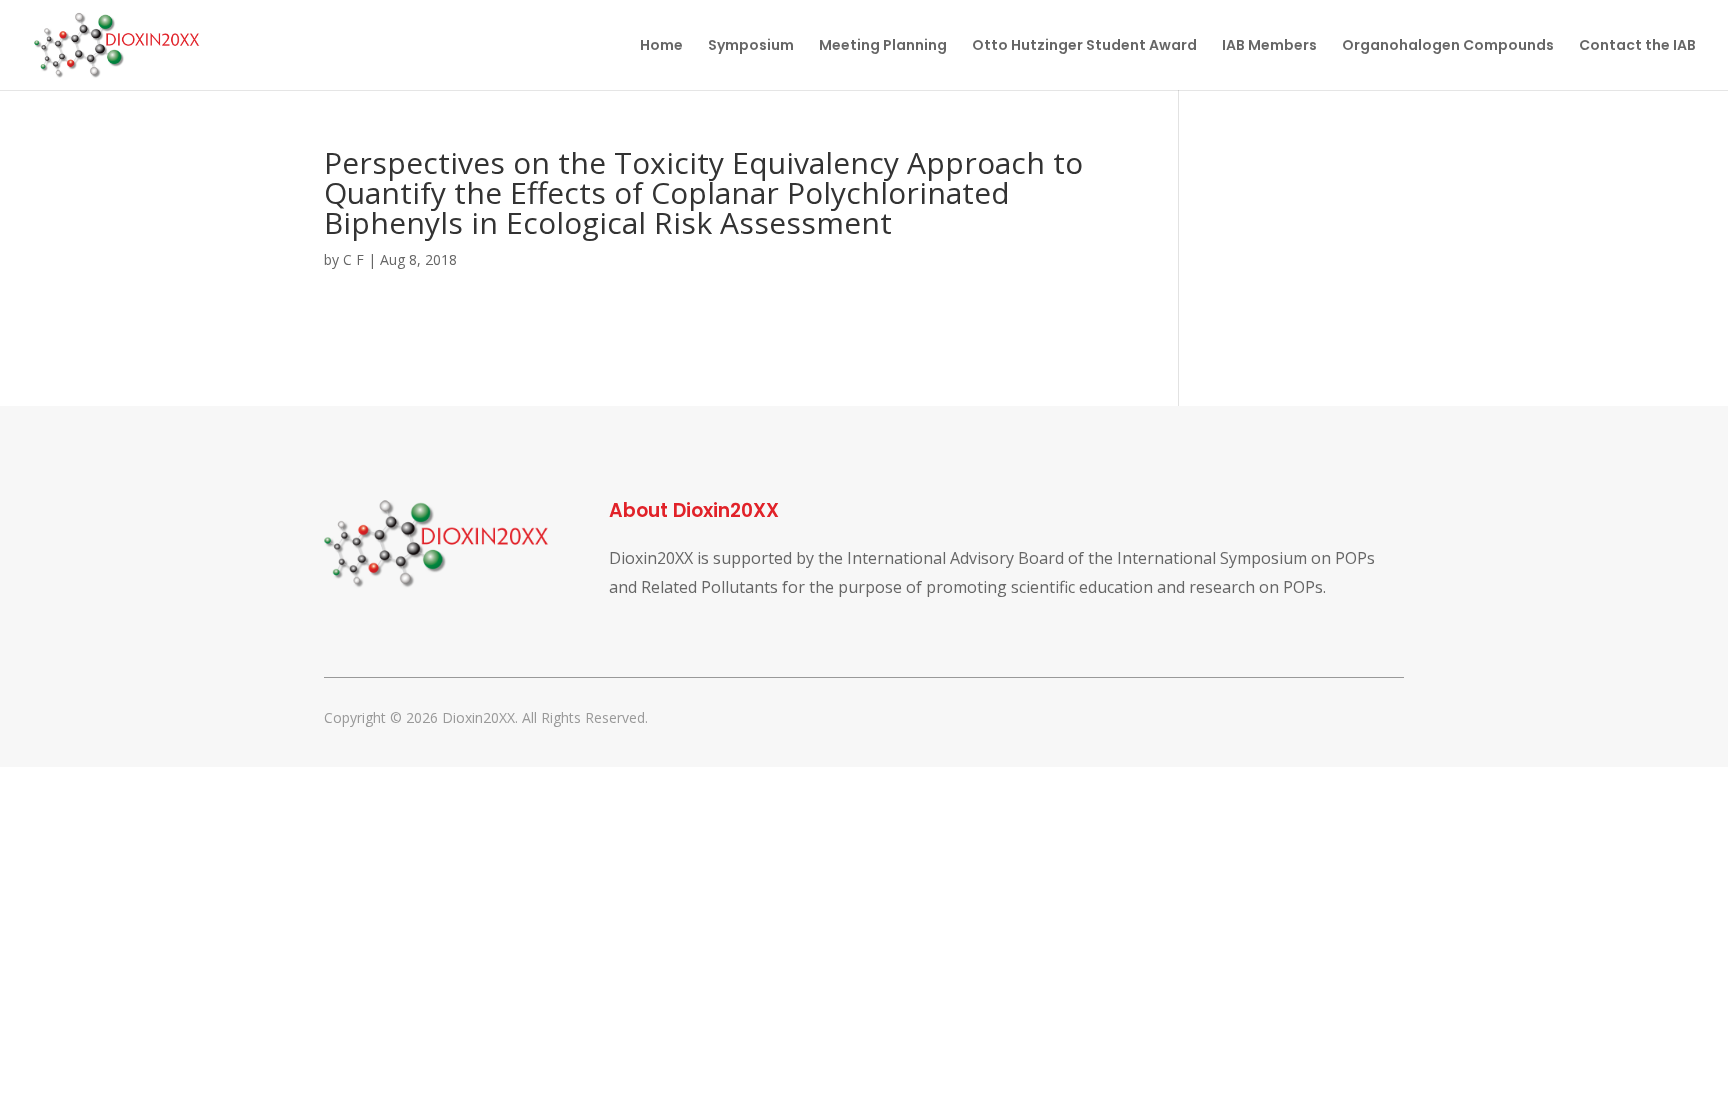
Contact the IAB (1637, 46)
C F (353, 259)
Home (661, 46)
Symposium (751, 46)
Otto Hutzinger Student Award (1084, 46)
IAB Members (1269, 46)
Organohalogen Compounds (1448, 46)
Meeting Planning (883, 46)
